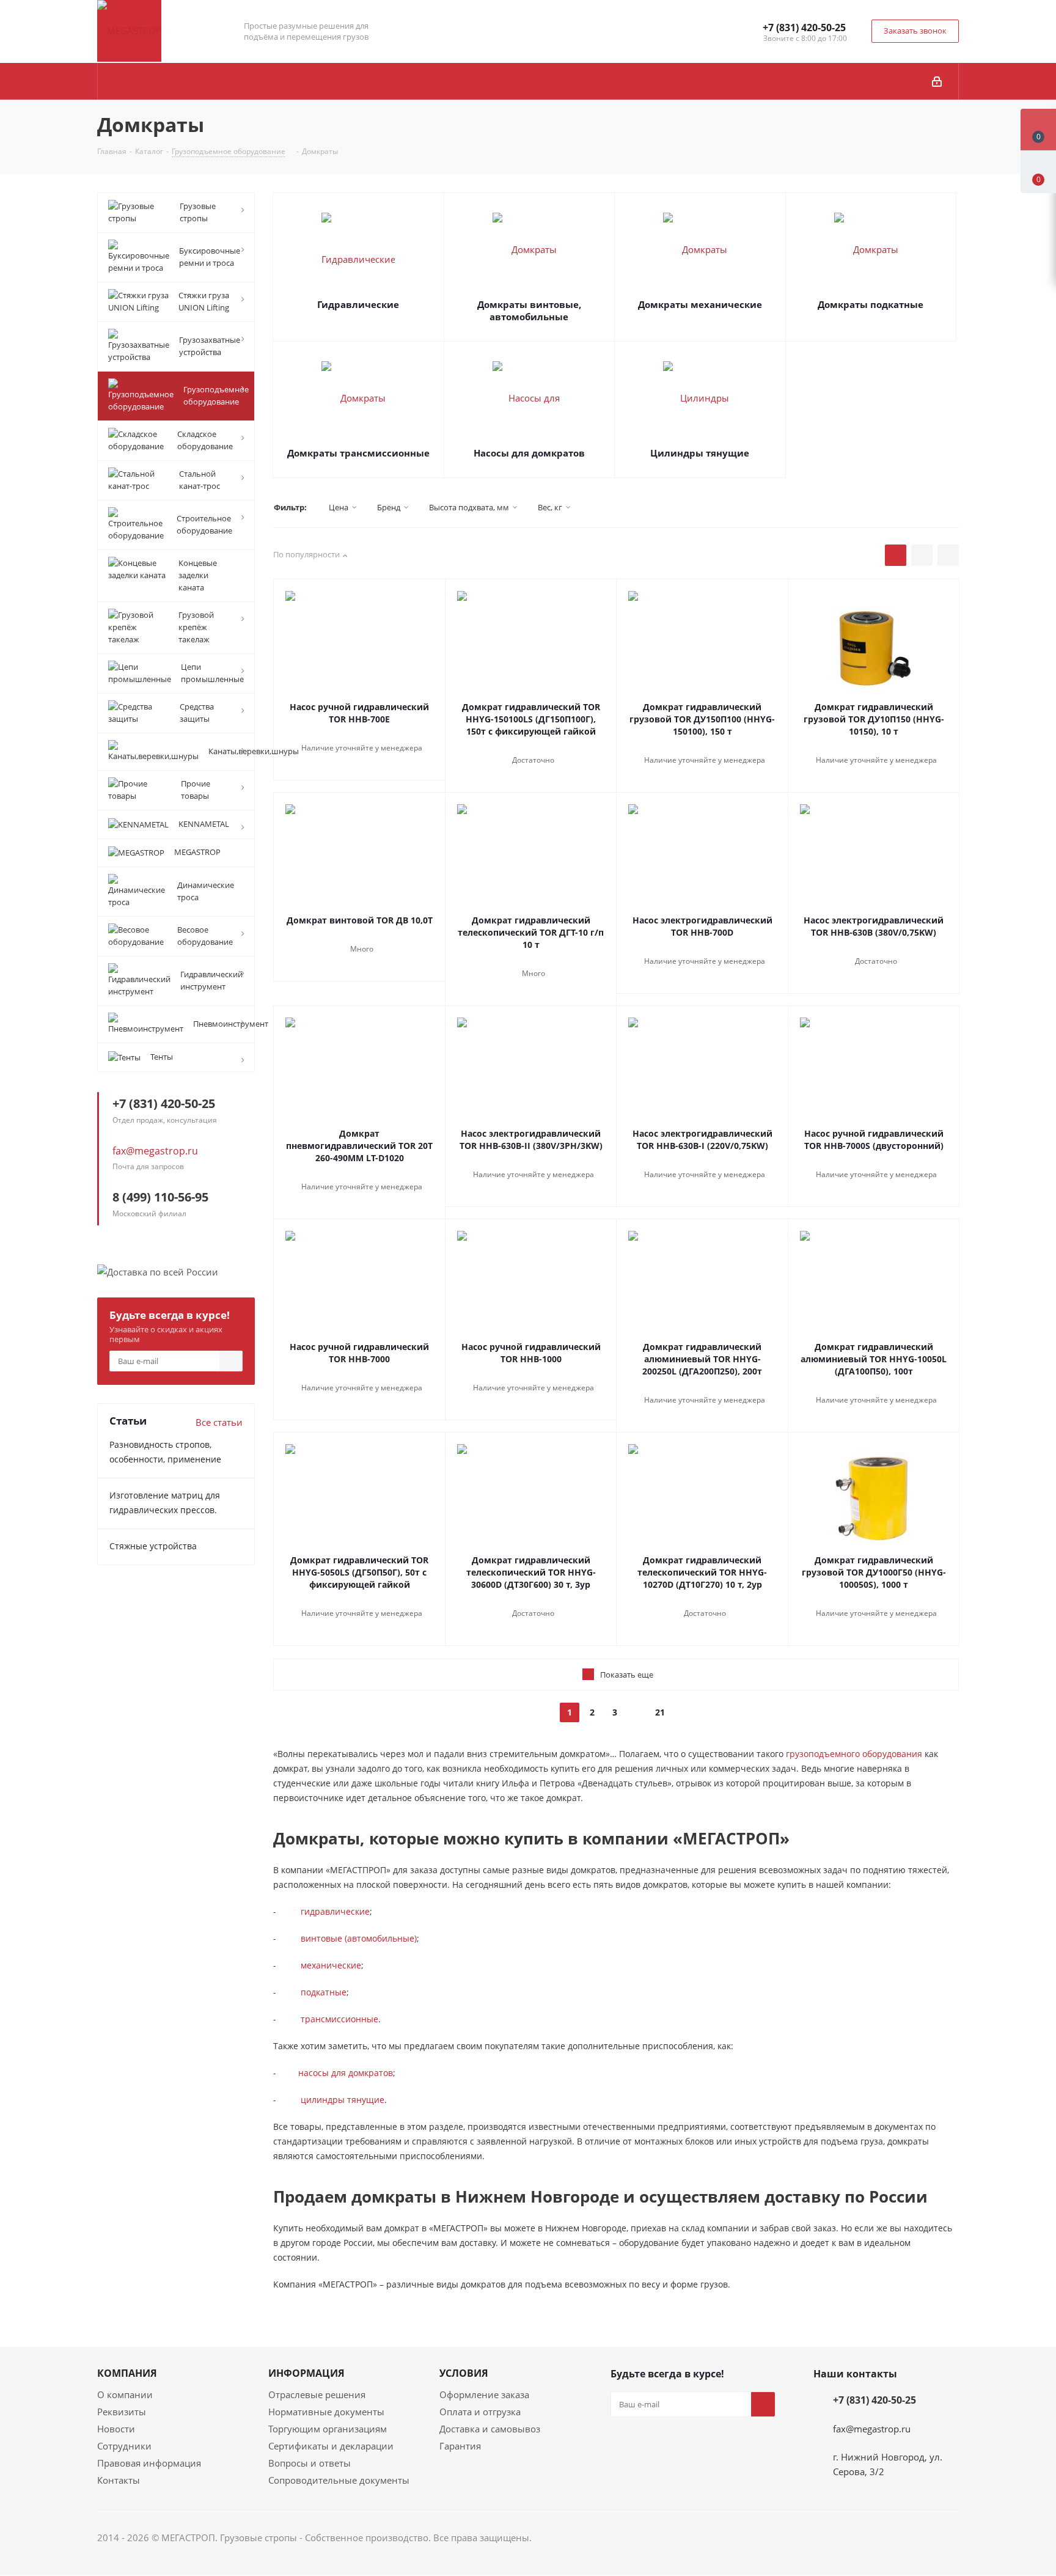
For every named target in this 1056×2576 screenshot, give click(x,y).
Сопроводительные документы (339, 2480)
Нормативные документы (326, 2412)
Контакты (119, 2480)
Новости (116, 2429)
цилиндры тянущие (343, 2100)
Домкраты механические (700, 304)
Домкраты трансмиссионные (358, 453)
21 (660, 1712)
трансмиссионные (339, 2019)
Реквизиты (122, 2412)
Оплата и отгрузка (480, 2412)
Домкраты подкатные (871, 304)
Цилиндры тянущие (700, 453)
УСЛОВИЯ (464, 2373)
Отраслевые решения (317, 2394)
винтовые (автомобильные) (359, 1938)
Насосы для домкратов (529, 453)
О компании (125, 2394)
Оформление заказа (484, 2394)
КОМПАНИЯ (127, 2373)
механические (331, 1965)
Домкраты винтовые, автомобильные (529, 310)
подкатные (324, 1992)
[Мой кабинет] (937, 81)
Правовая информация (149, 2463)
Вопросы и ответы (310, 2463)
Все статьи (219, 1422)
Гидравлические (358, 304)
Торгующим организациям (328, 2429)
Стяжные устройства (153, 1546)
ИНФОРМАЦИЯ (306, 2373)
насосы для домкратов (346, 2073)
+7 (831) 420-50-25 (804, 28)
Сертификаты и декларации (331, 2446)
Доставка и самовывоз (490, 2429)
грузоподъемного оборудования (854, 1754)
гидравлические (335, 1911)
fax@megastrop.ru (155, 1151)
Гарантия (460, 2446)
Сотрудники (124, 2446)
